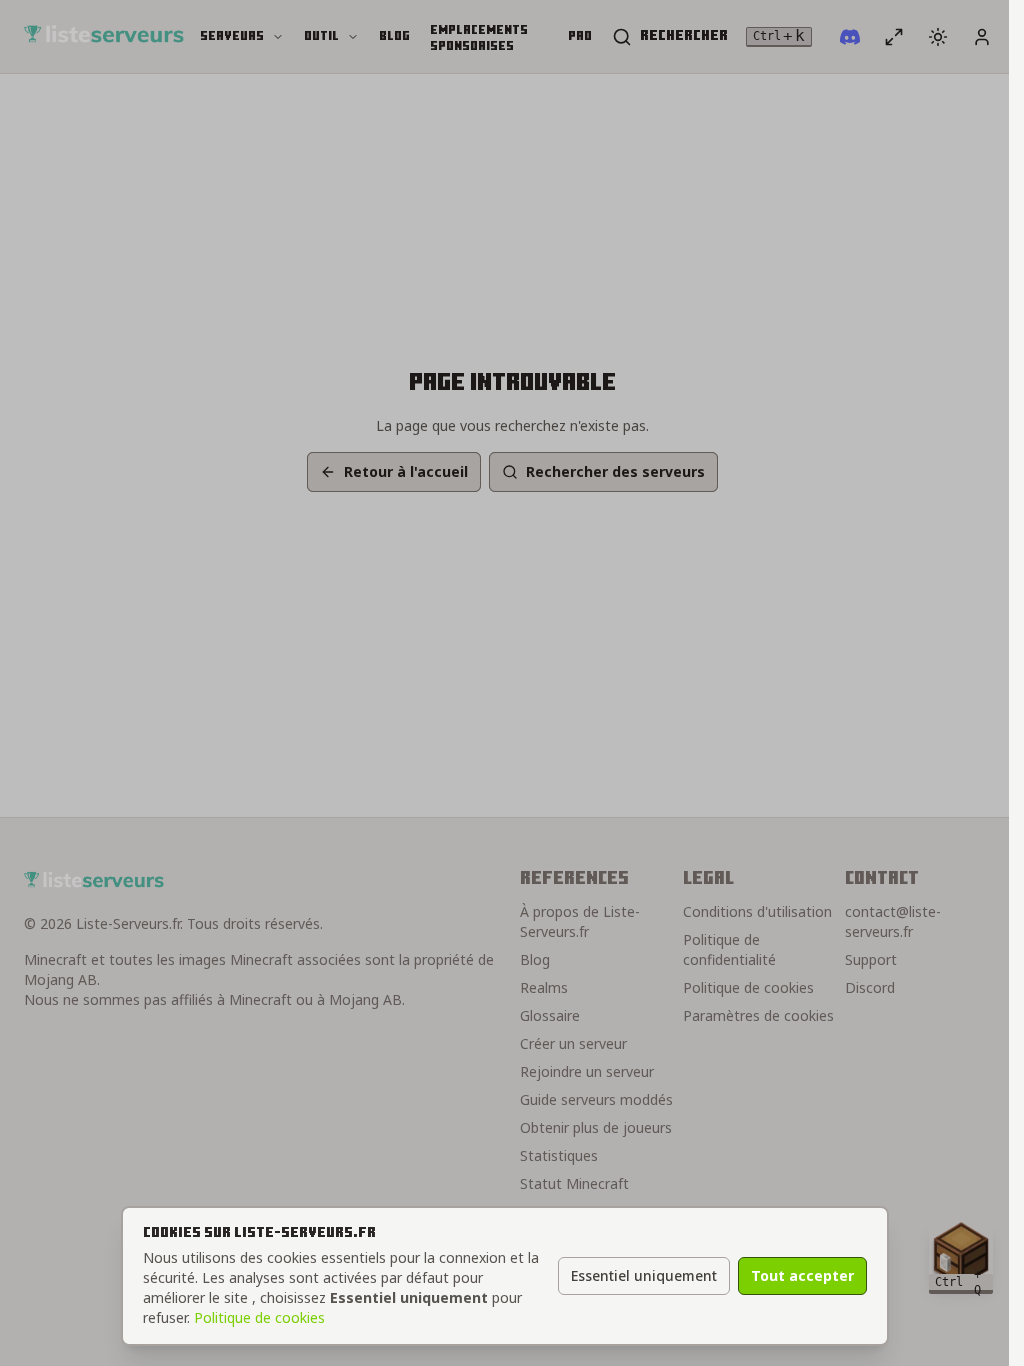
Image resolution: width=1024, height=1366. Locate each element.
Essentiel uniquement (644, 1275)
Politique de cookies (259, 1317)
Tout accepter (802, 1275)
